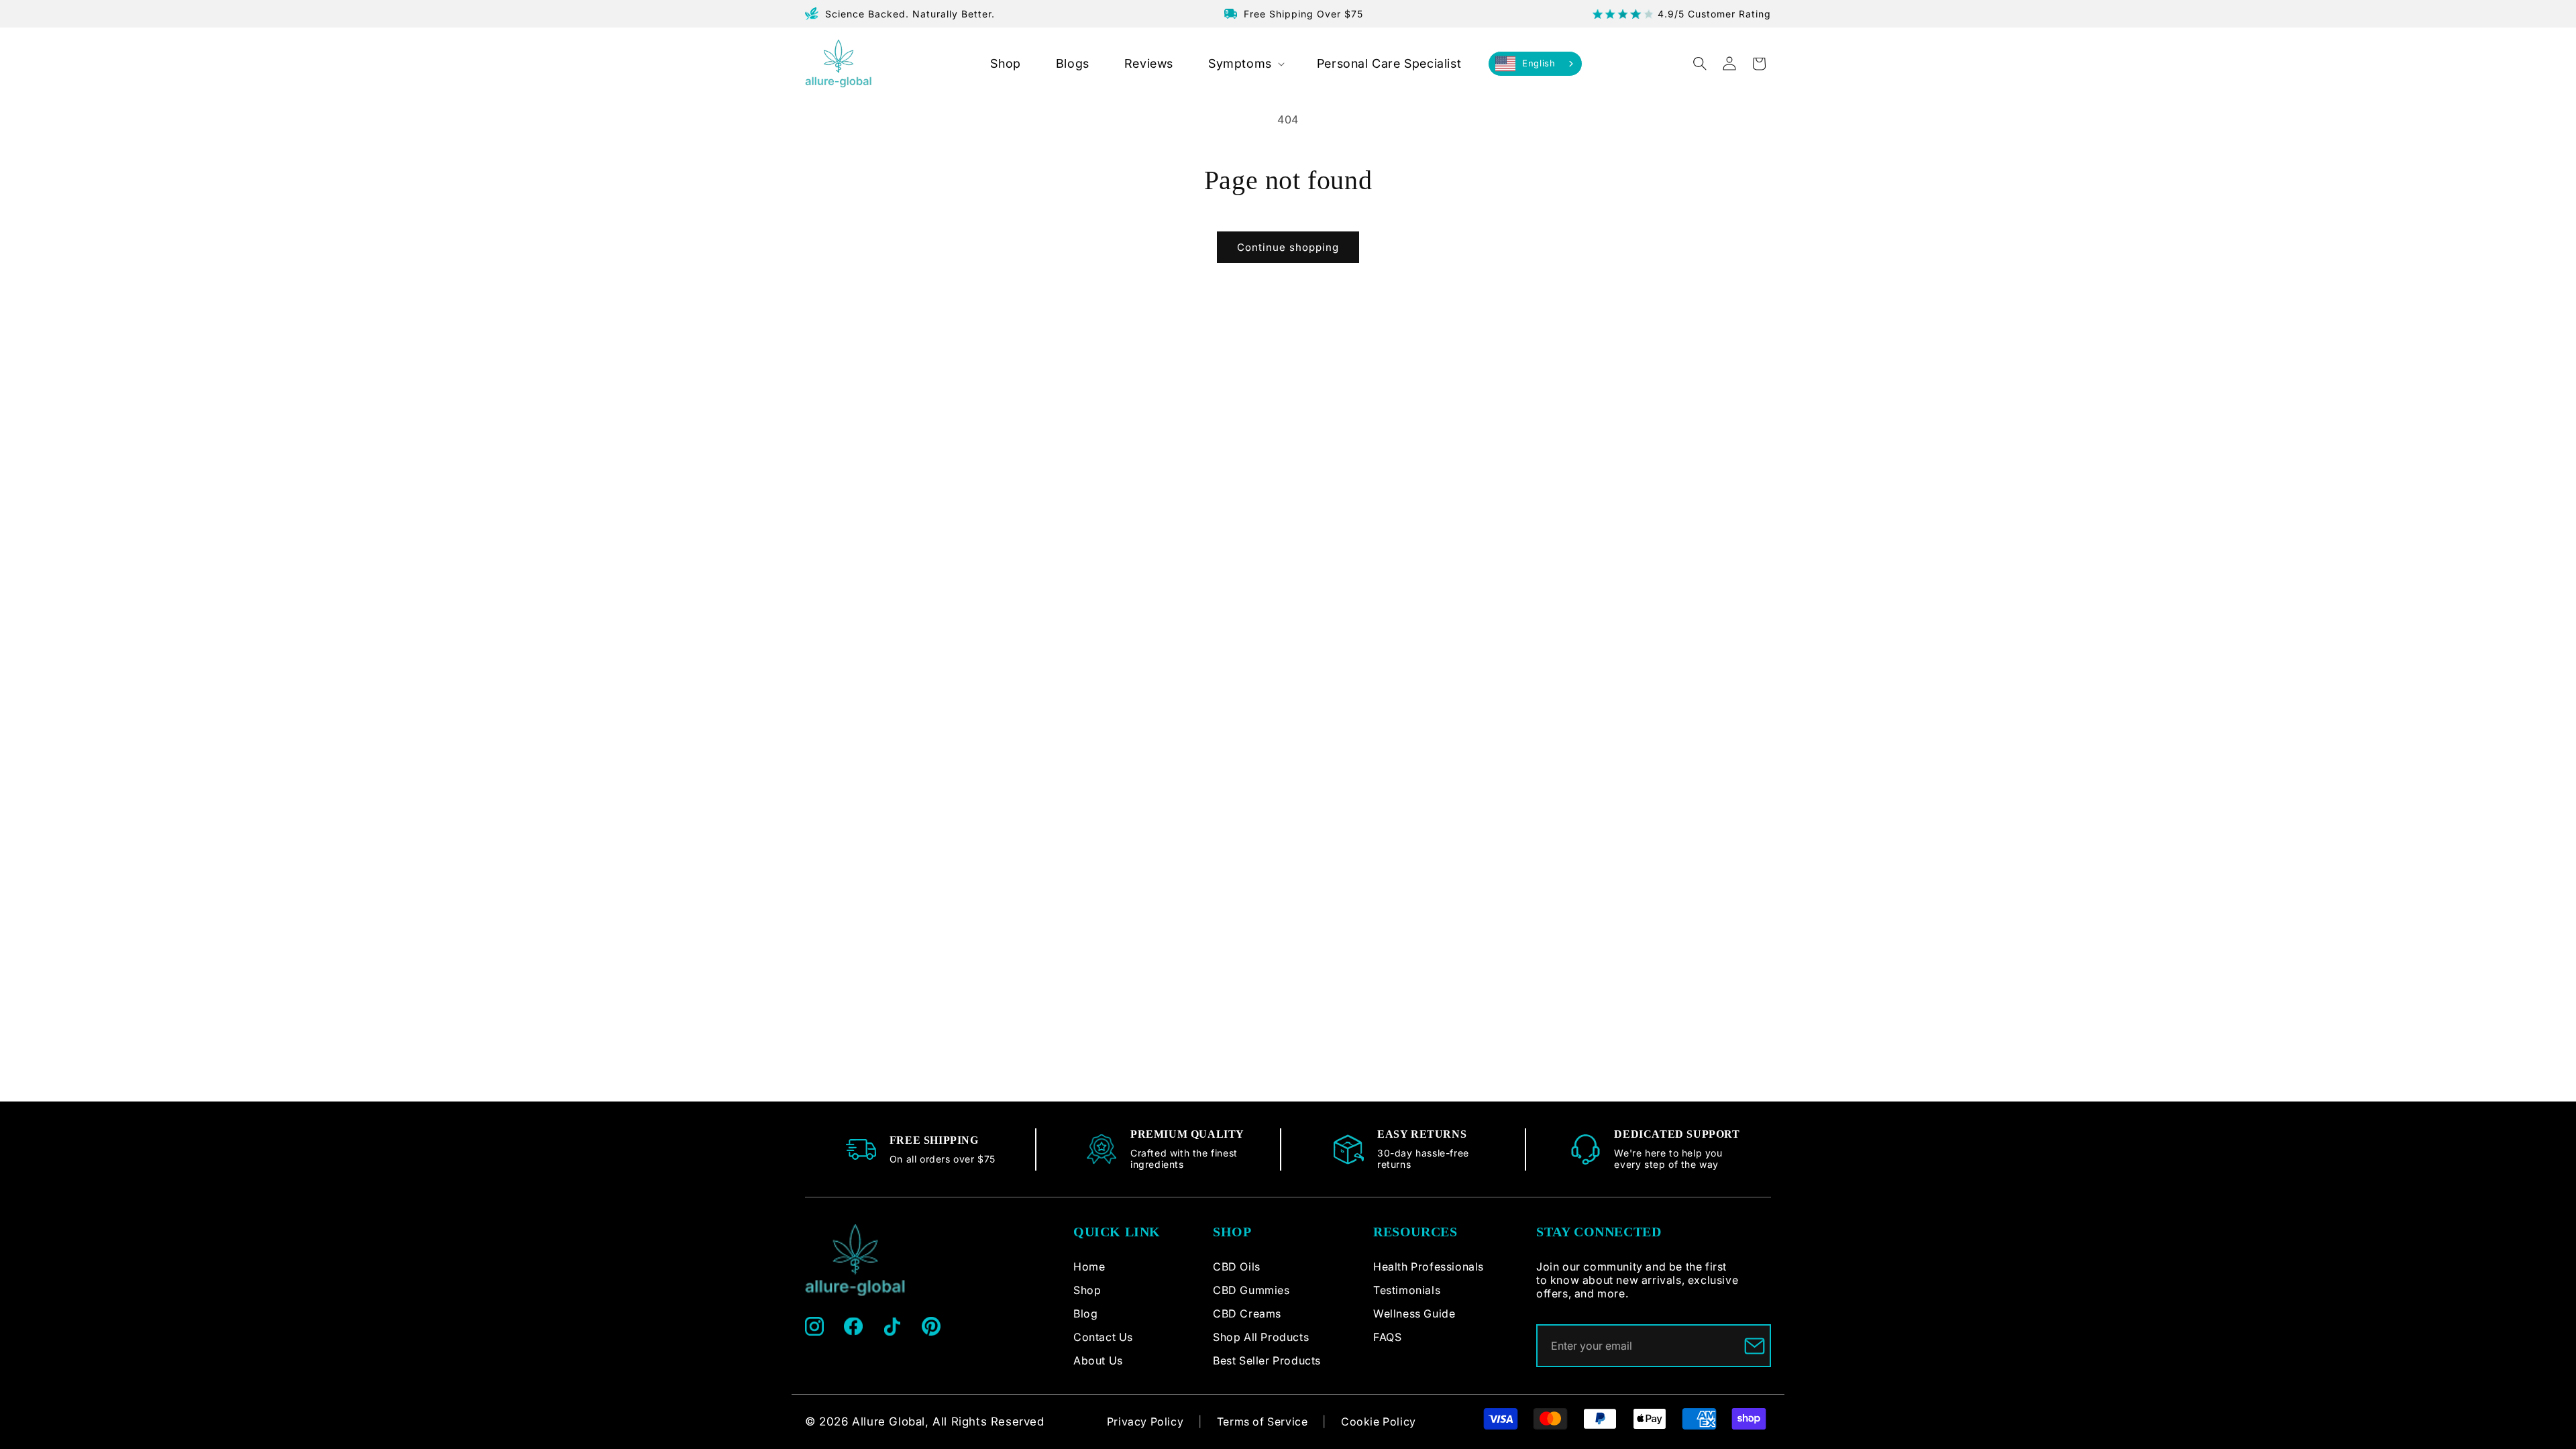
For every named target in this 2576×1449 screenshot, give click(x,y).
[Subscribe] (1755, 1346)
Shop (1087, 1290)
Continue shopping (1288, 247)
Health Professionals (1429, 1267)
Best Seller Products (1267, 1360)
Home (1089, 1267)
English (1539, 63)
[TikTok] (892, 1326)
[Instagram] (814, 1326)
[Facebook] (853, 1326)
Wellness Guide (1414, 1313)
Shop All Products (1261, 1337)
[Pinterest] (931, 1326)
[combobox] (1535, 64)
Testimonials (1407, 1290)
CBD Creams (1247, 1313)
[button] (1245, 63)
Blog (1085, 1313)
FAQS (1387, 1337)
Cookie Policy (1379, 1421)
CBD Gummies (1251, 1290)
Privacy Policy (1145, 1421)
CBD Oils (1237, 1267)
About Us (1098, 1360)
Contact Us (1103, 1337)
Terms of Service (1263, 1421)
